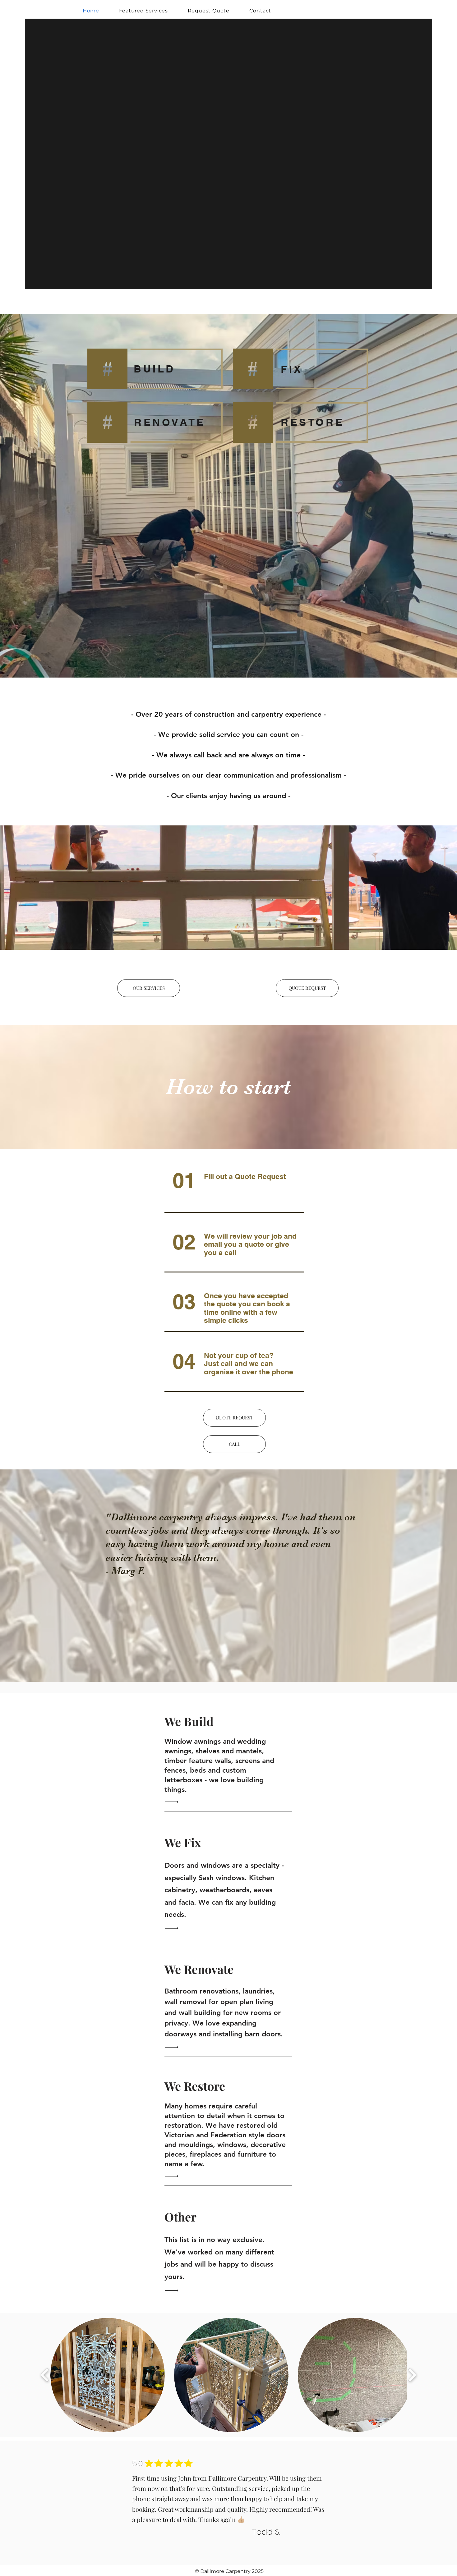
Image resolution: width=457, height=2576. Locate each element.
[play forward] (412, 2375)
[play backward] (45, 2375)
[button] (234, 1444)
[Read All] (173, 1802)
